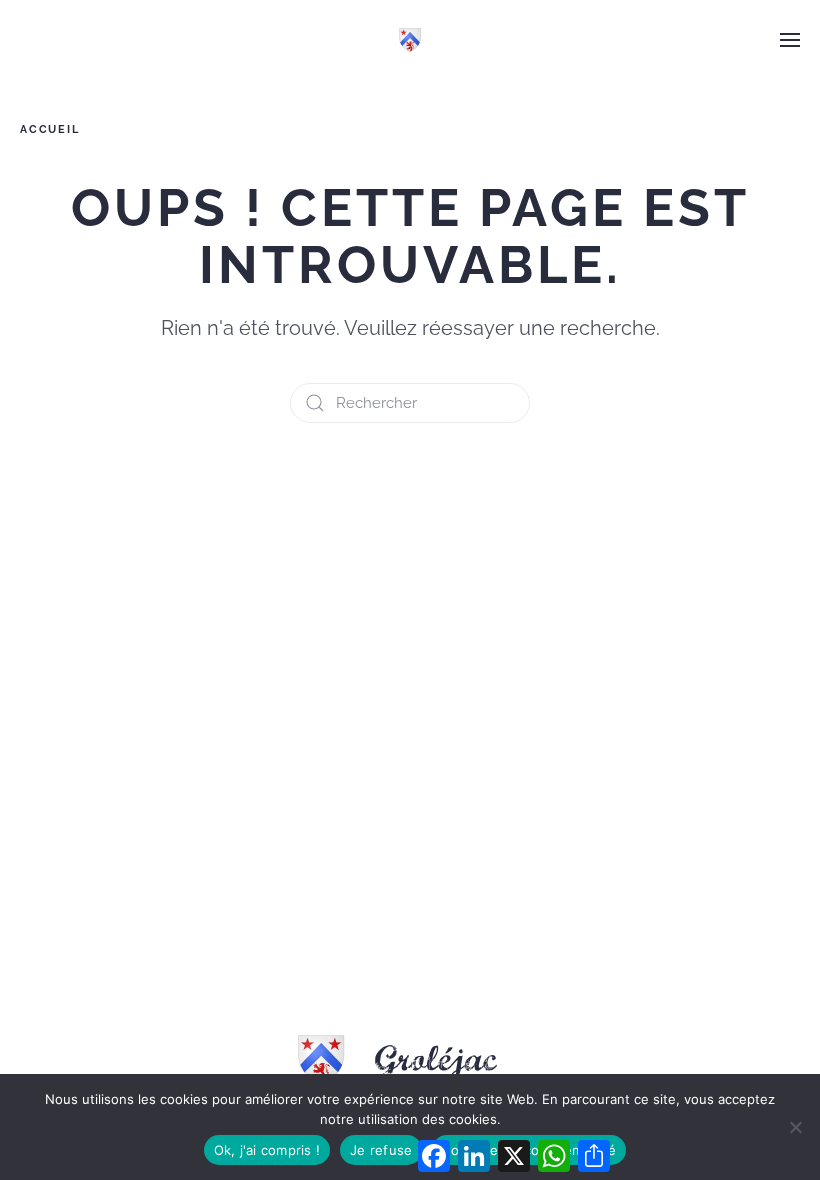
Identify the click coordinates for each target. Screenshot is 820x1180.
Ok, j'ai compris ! (267, 1150)
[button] (790, 40)
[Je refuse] (795, 1127)
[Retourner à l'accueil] (410, 40)
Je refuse (381, 1150)
